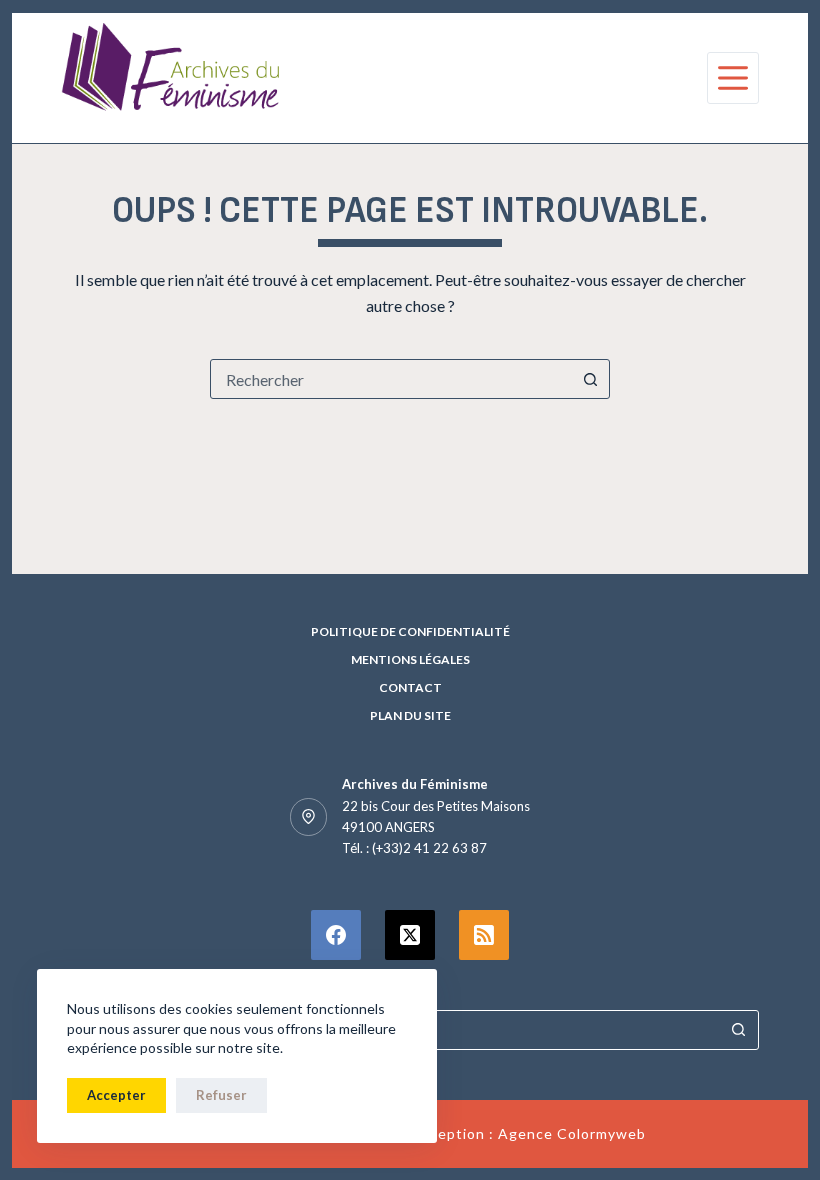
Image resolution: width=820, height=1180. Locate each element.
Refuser (221, 1095)
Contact (410, 687)
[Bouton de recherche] (590, 379)
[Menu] (733, 78)
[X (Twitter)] (410, 935)
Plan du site (410, 715)
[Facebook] (336, 935)
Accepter (116, 1095)
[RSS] (484, 935)
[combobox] (391, 379)
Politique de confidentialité (410, 631)
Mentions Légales (410, 659)
